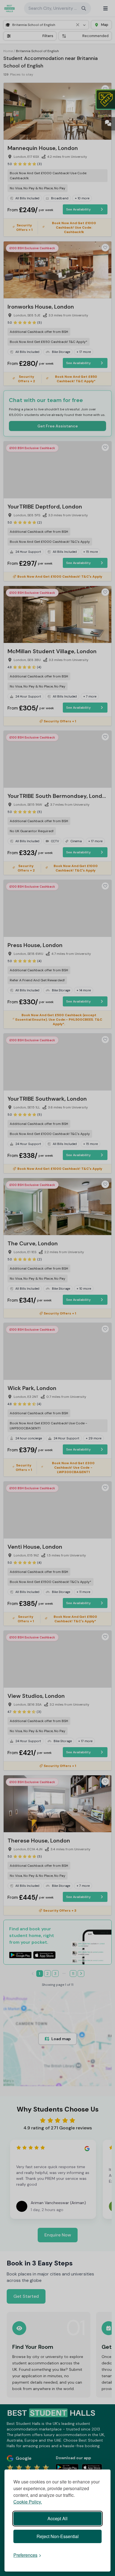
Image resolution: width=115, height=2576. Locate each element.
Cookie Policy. (28, 2502)
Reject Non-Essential (58, 2536)
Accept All (57, 2518)
